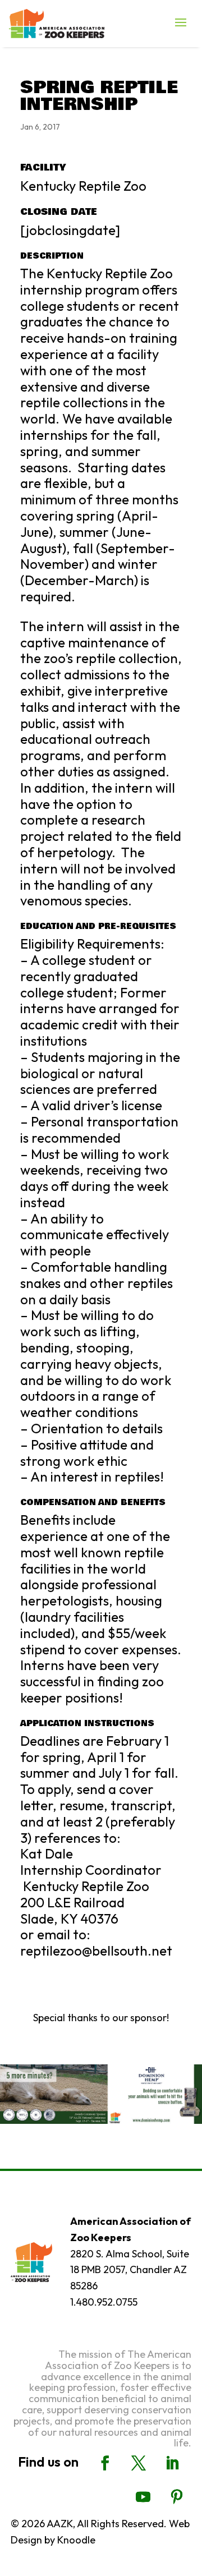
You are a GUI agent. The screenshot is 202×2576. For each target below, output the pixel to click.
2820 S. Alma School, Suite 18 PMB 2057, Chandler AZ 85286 (130, 2270)
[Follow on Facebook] (105, 2463)
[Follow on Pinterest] (177, 2497)
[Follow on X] (139, 2463)
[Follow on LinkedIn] (172, 2463)
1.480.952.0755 (104, 2302)
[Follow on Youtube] (143, 2497)
